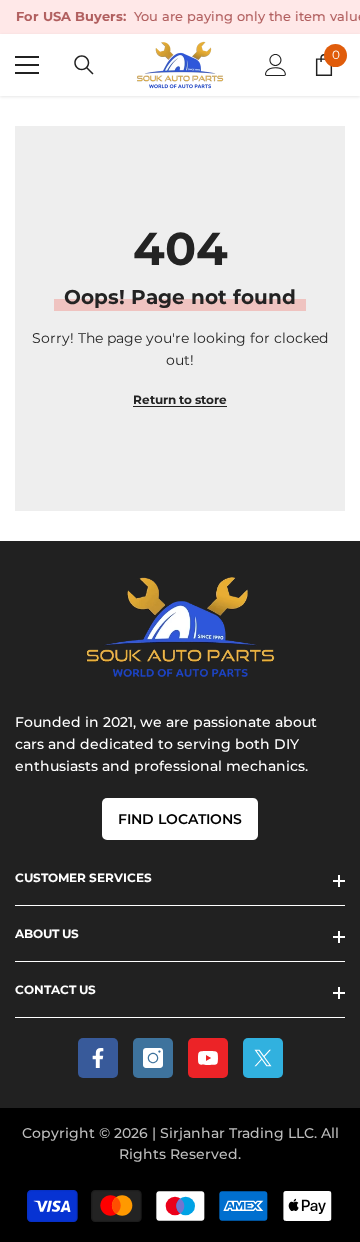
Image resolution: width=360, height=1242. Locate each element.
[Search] (84, 65)
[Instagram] (153, 1058)
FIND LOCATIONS (180, 819)
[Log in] (276, 65)
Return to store (180, 399)
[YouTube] (208, 1058)
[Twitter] (263, 1058)
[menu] (27, 65)
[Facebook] (98, 1058)
